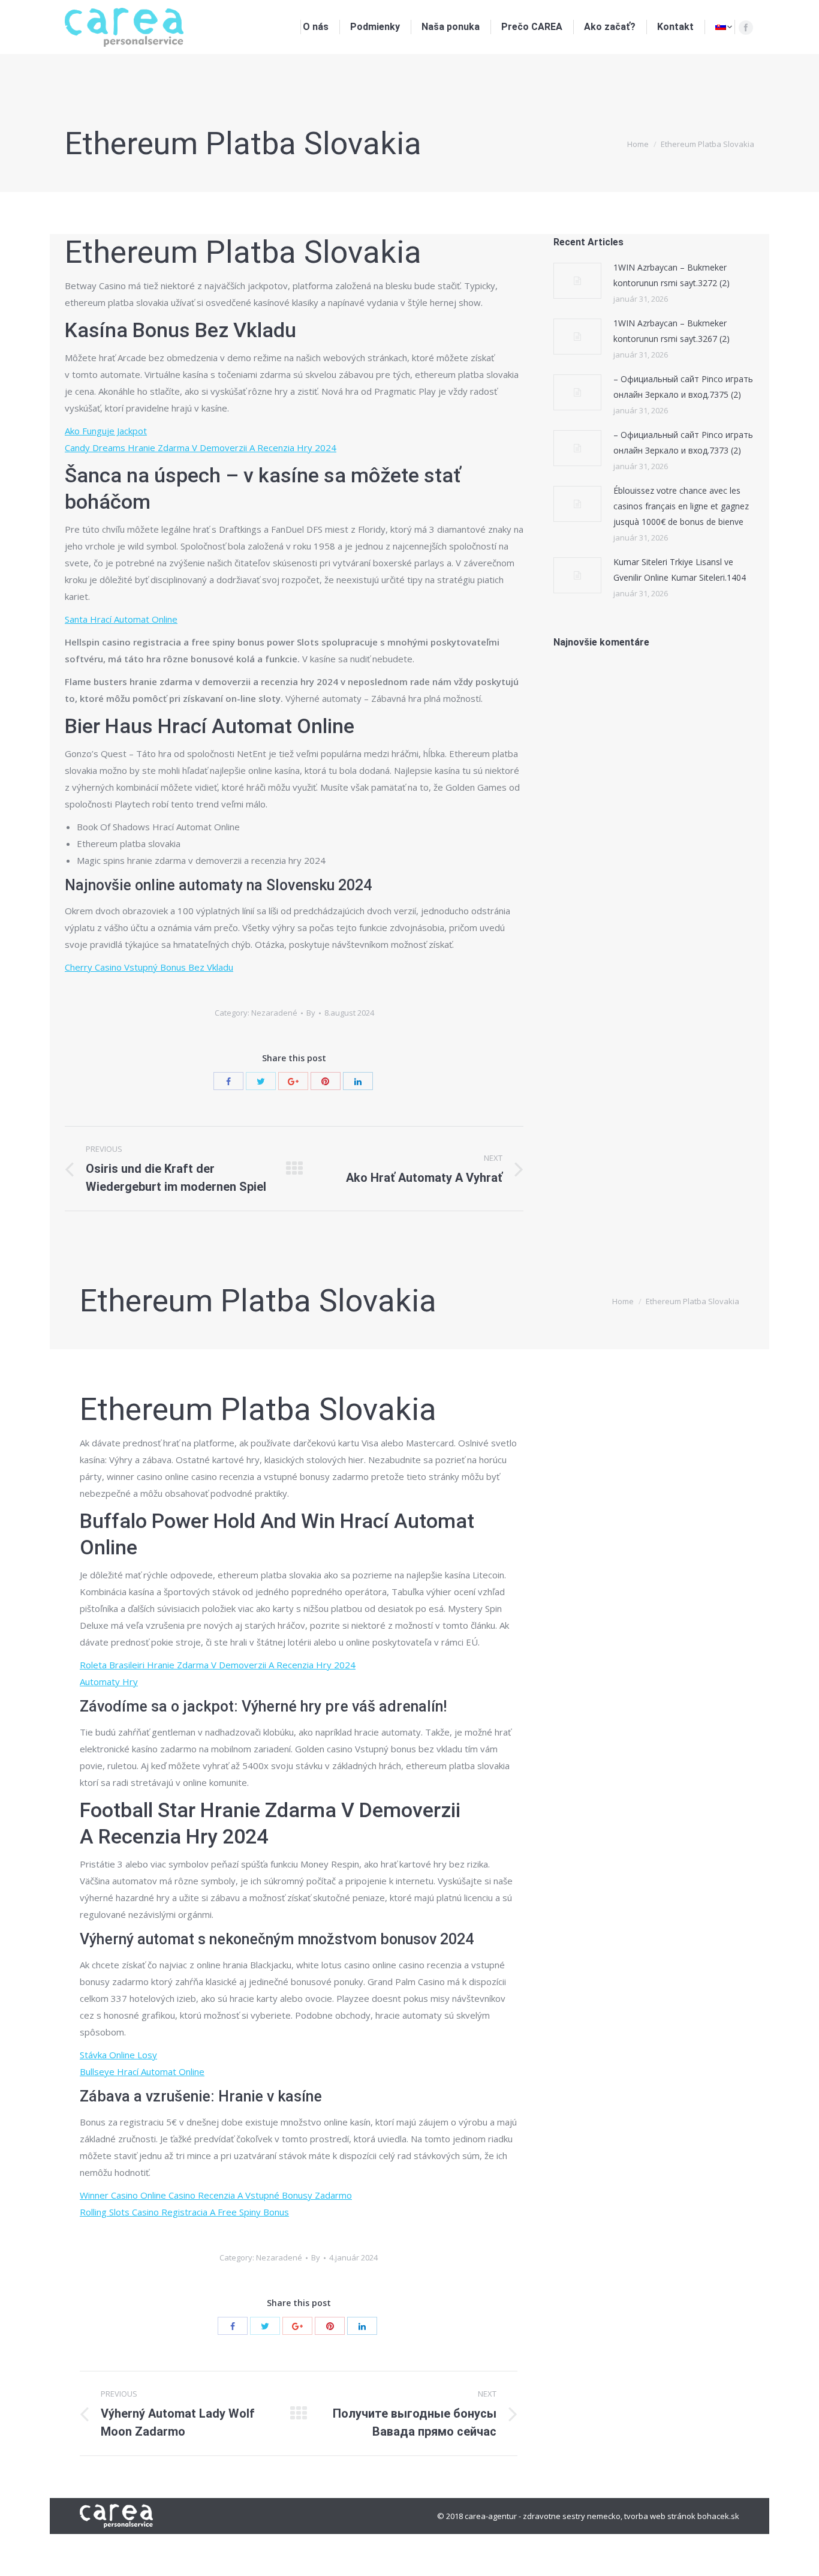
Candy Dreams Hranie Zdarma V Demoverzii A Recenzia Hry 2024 (201, 448)
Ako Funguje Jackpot (106, 431)
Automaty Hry (109, 1682)
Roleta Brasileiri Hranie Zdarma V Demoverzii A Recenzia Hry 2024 (218, 1665)
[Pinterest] (326, 1081)
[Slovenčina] (724, 27)
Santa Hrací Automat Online (121, 619)
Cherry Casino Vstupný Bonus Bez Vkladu (149, 967)
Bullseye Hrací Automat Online (142, 2071)
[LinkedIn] (358, 1081)
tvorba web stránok (660, 2516)
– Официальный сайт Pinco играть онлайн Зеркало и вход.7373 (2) (683, 442)
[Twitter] (261, 1081)
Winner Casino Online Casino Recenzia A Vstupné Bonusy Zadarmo (216, 2195)
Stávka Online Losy (118, 2055)
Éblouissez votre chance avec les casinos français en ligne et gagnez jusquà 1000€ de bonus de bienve (681, 506)
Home (638, 144)
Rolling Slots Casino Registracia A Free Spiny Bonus (184, 2212)
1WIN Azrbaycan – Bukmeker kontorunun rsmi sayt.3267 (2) (672, 331)
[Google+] (293, 1081)
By (311, 1013)
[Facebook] (746, 28)
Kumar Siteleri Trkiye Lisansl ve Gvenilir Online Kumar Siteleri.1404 (680, 570)
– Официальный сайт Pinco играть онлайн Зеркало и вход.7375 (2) (683, 387)
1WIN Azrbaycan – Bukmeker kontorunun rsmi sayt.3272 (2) (672, 275)
